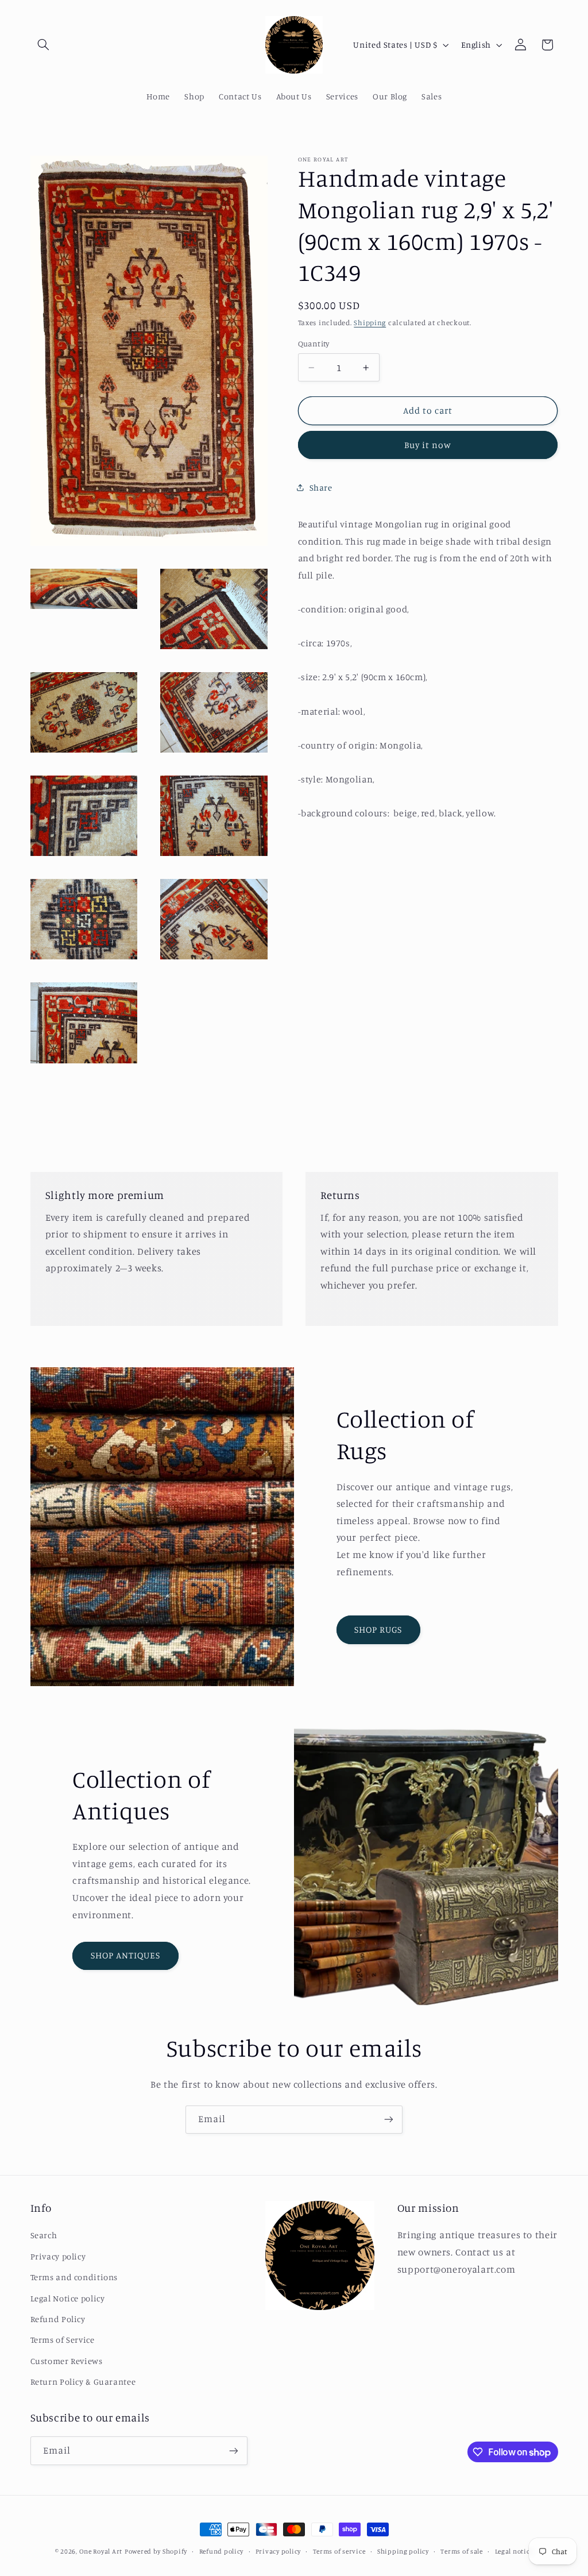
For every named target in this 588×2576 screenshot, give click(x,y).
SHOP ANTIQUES (126, 1955)
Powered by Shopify (156, 2551)
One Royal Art (101, 2551)
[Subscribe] (389, 2120)
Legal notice (514, 2551)
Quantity (314, 344)
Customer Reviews (67, 2361)
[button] (44, 45)
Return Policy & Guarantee (83, 2382)
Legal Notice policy (68, 2298)
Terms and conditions (74, 2277)
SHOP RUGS (378, 1630)
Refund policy (222, 2551)
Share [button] (321, 487)
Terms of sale (462, 2551)
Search (44, 2235)
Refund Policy (58, 2319)
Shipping (370, 323)
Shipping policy (403, 2551)
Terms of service (339, 2551)
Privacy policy (58, 2256)
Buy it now (428, 445)
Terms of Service (63, 2340)
